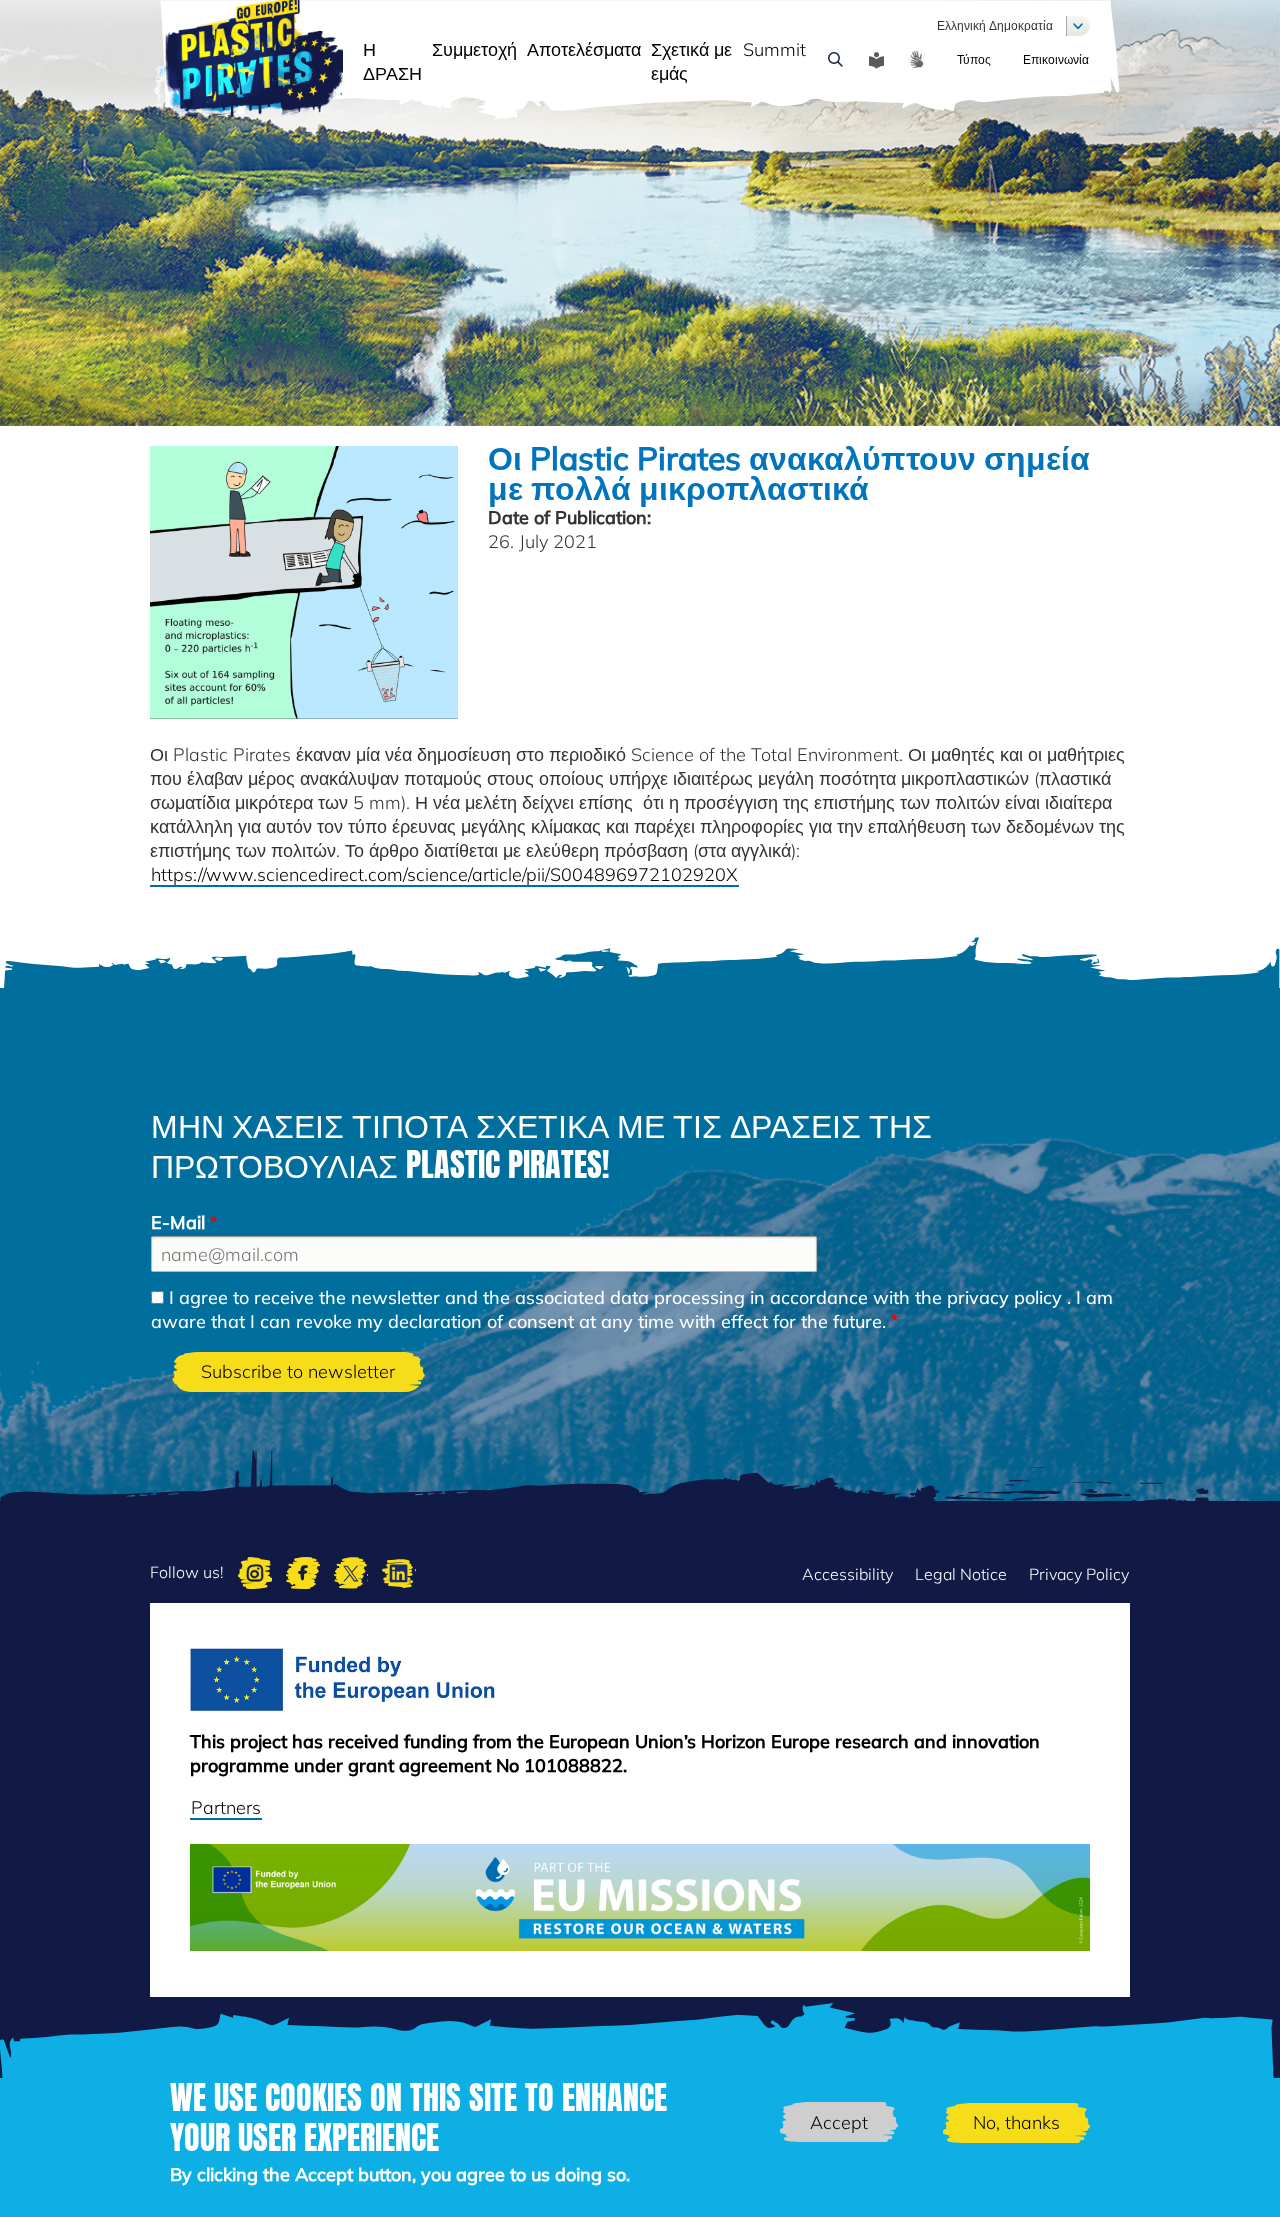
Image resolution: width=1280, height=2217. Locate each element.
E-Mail (178, 1222)
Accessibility (847, 1574)
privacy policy (1004, 1297)
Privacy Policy (1079, 1574)
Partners (226, 1807)
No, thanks (1016, 2122)
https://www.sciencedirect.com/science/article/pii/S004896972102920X (444, 874)
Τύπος (974, 59)
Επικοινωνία (1056, 59)
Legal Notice (961, 1574)
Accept (839, 2122)
